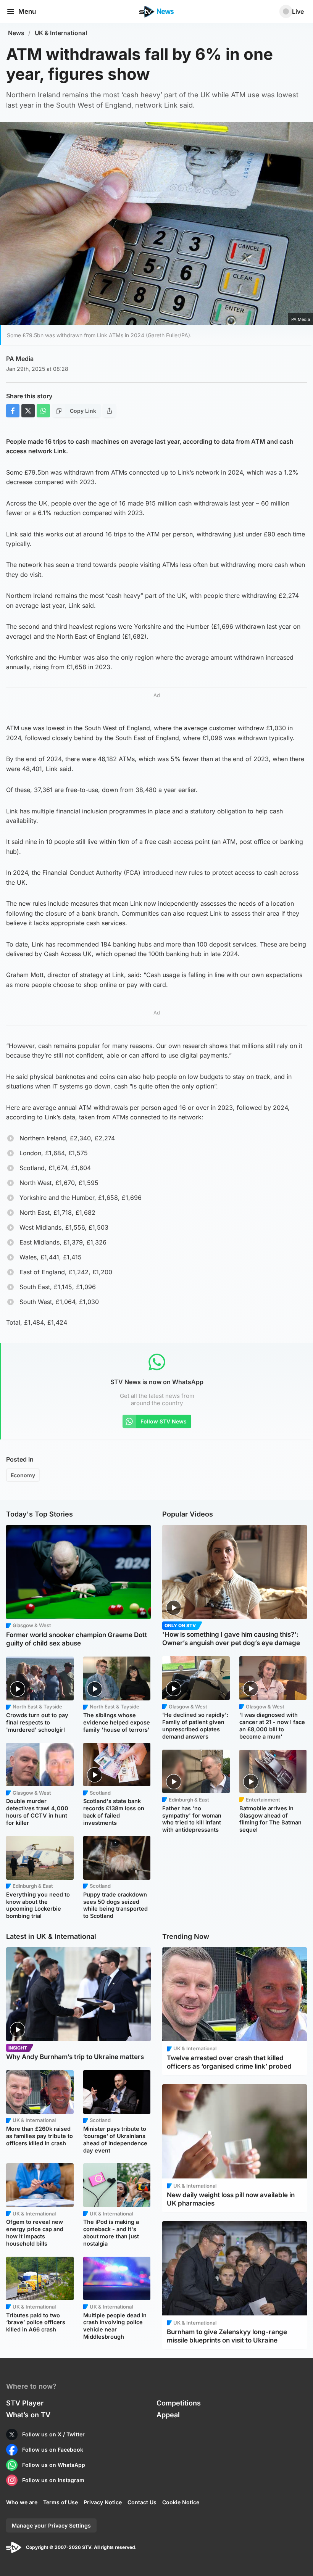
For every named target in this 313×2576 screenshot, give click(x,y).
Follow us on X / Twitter (53, 2434)
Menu (27, 11)
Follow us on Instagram (53, 2480)
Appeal (168, 2415)
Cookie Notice (181, 2502)
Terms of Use (61, 2502)
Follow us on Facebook (53, 2450)
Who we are (22, 2502)
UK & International (61, 33)
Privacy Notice (103, 2502)
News (16, 33)
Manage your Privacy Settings (51, 2525)
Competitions (179, 2403)
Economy (23, 1475)
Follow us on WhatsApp (54, 2465)
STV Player (25, 2403)
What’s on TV (28, 2415)
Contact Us (142, 2502)
